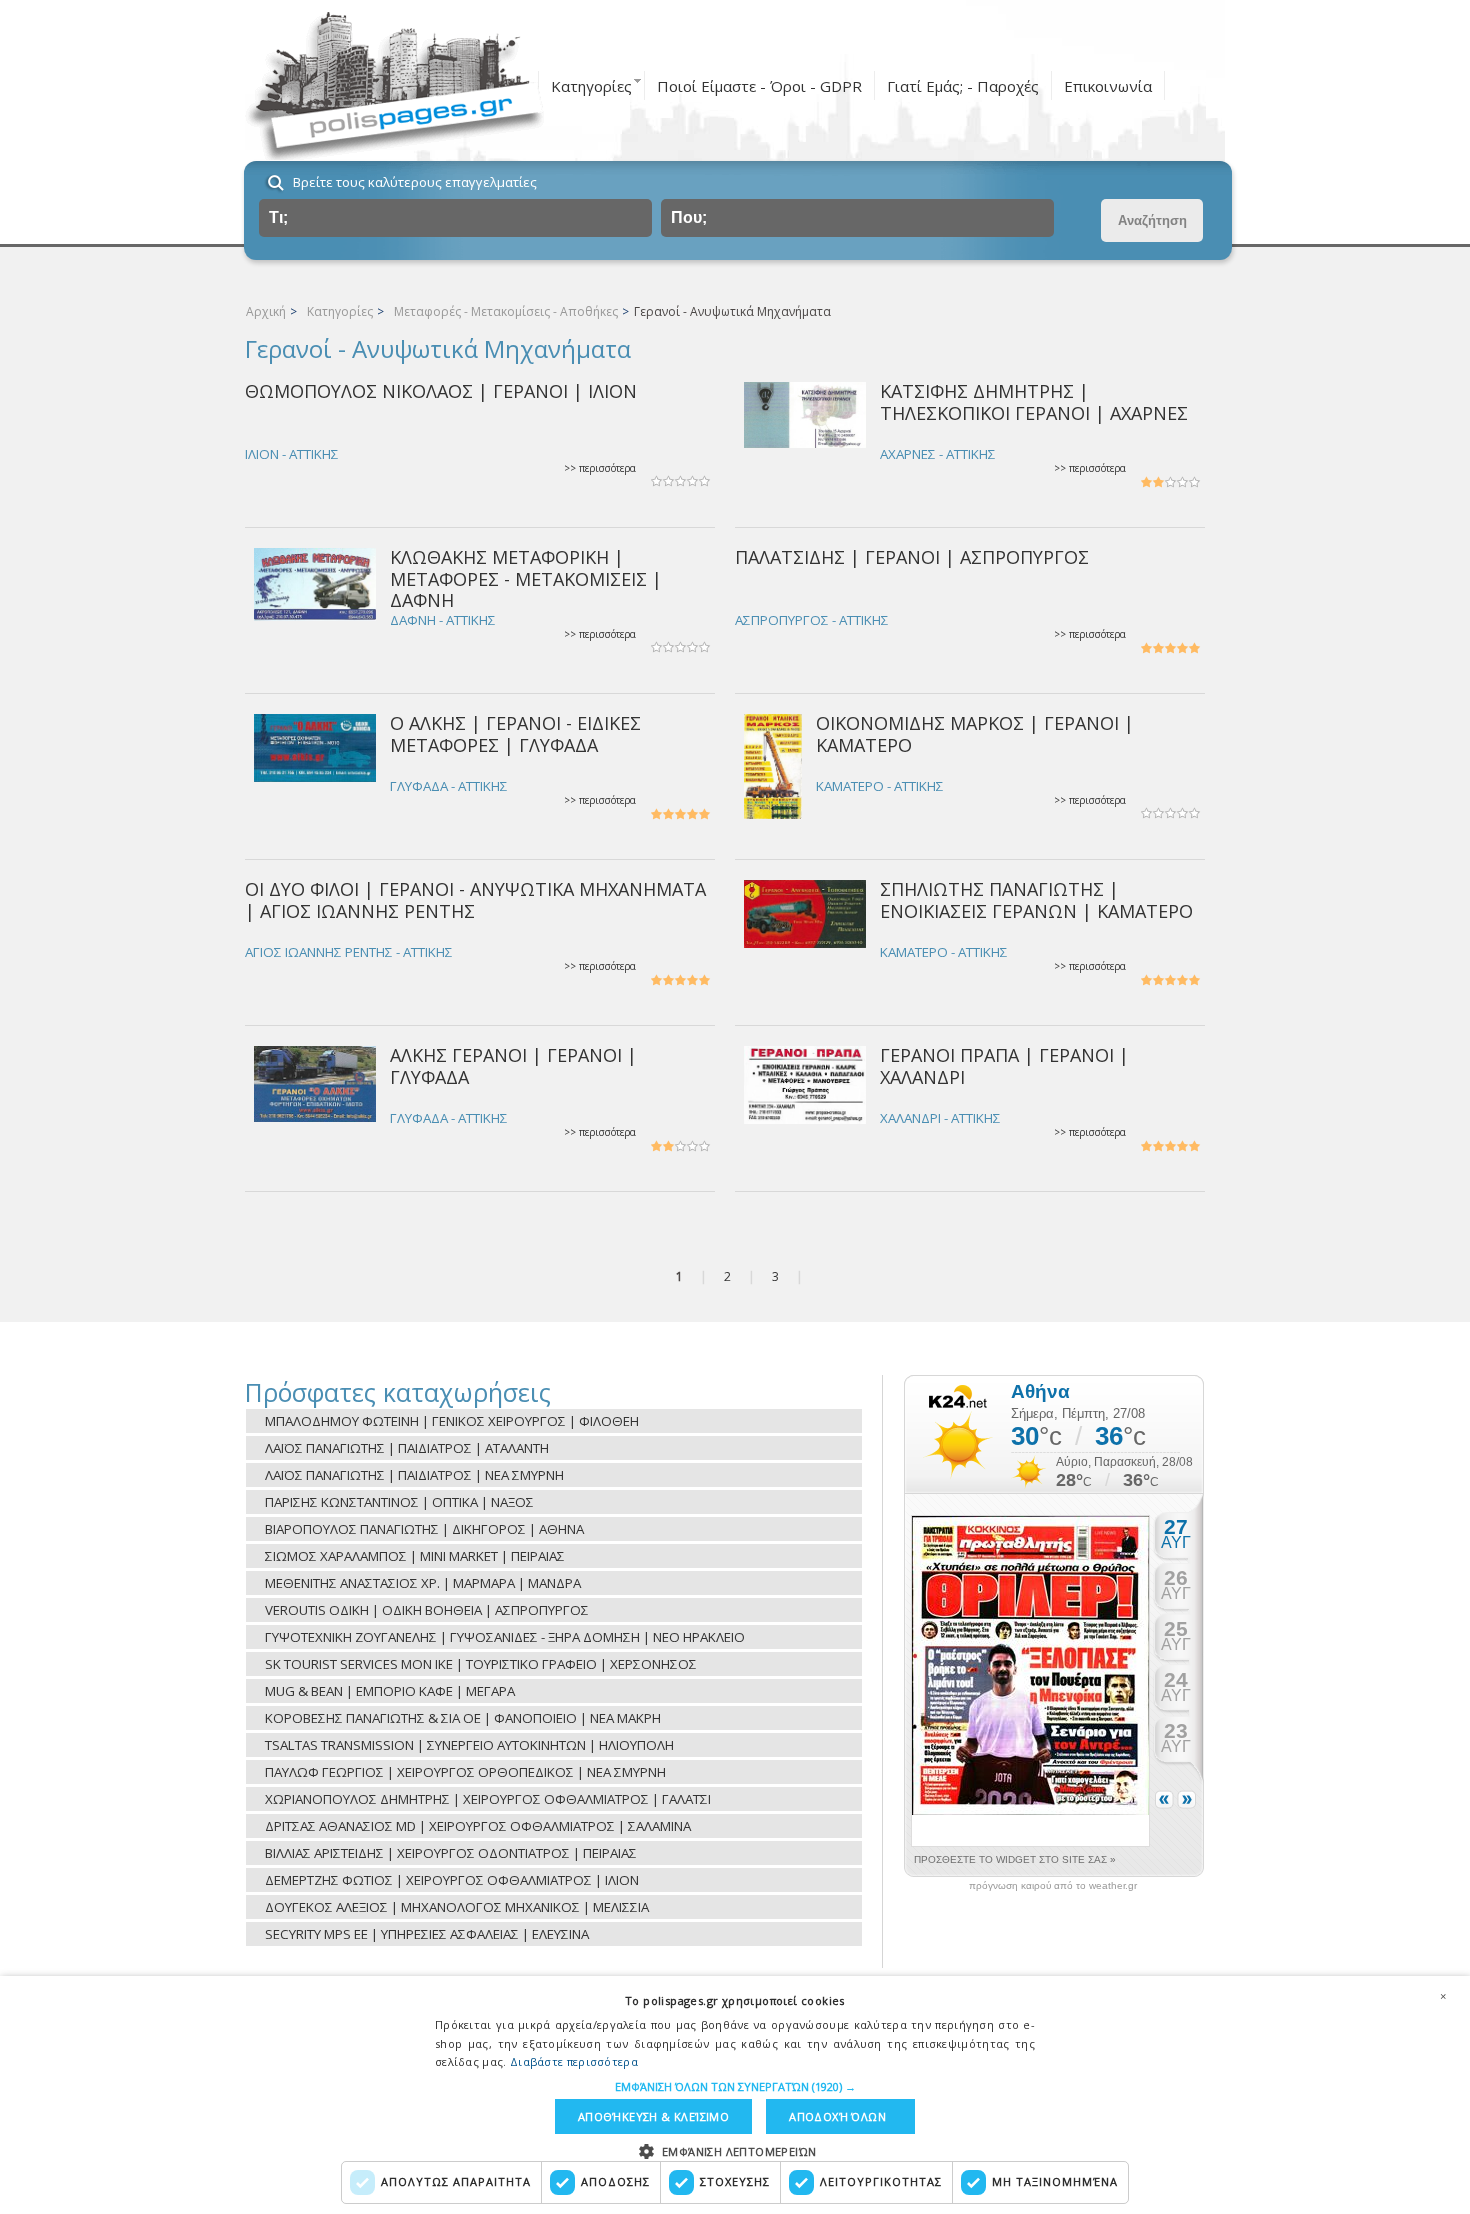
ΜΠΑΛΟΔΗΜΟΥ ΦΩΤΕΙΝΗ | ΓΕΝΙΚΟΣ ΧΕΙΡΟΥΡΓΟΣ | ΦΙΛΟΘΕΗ (452, 1421)
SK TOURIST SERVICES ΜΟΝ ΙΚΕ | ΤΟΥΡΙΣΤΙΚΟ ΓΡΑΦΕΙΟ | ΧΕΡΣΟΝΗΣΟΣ (481, 1664)
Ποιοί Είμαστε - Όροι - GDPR (759, 86)
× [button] (1443, 1996)
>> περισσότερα (600, 468)
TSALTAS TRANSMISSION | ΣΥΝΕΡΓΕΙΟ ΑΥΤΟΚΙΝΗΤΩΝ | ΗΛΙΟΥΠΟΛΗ (469, 1745)
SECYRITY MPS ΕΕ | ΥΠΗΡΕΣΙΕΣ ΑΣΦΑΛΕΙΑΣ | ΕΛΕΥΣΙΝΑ (427, 1934)
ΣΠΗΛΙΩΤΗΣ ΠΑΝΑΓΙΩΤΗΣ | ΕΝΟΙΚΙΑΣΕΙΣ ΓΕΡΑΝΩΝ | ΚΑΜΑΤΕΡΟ (1036, 899)
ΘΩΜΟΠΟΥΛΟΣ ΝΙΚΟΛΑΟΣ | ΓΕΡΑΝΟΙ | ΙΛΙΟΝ (441, 391)
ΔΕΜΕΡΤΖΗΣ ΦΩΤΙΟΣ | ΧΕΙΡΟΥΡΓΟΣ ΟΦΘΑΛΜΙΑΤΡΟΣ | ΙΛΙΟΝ (452, 1880)
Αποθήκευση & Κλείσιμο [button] (653, 2116)
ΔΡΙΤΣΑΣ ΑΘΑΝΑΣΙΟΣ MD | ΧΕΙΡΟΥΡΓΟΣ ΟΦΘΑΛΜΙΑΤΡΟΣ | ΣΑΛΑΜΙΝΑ (478, 1826)
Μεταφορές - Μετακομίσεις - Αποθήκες (506, 311)
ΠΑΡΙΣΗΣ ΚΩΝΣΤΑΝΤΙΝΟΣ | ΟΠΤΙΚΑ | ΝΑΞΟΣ (399, 1502)
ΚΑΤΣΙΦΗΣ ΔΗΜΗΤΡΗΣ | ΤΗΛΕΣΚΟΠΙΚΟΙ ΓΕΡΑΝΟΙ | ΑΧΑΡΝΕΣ (1034, 401)
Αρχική (266, 311)
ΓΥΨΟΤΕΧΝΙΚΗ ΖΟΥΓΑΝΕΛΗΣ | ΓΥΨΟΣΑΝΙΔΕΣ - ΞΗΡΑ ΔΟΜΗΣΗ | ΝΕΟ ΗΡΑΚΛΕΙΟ (505, 1637)
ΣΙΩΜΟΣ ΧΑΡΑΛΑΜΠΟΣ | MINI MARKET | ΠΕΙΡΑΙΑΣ (415, 1556)
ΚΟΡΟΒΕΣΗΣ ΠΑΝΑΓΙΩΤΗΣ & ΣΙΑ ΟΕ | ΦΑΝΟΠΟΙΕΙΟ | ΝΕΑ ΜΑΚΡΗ (463, 1718)
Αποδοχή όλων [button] (837, 2116)
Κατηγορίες (591, 86)
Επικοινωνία (1108, 86)
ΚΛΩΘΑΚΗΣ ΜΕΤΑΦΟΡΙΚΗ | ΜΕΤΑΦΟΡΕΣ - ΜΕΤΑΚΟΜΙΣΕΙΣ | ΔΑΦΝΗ (526, 578)
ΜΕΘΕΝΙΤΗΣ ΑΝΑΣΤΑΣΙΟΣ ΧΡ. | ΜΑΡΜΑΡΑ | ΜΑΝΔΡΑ (423, 1583)
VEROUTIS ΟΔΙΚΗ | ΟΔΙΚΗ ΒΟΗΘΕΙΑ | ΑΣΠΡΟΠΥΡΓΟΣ (427, 1610)
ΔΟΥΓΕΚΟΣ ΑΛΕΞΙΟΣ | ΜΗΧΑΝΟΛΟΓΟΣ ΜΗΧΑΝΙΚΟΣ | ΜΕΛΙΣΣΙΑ (457, 1907)
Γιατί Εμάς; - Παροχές (963, 86)
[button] (735, 2086)
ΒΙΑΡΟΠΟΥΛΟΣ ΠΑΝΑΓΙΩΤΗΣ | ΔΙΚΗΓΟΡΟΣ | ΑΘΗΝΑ (424, 1529)
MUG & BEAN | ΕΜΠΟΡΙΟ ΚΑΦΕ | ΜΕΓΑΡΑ (390, 1691)
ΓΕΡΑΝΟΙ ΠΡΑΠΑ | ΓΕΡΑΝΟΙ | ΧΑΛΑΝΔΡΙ (1004, 1065)
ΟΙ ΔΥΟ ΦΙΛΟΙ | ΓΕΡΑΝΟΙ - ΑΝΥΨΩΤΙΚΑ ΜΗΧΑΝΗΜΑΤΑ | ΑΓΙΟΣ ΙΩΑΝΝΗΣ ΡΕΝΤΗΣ (475, 899)
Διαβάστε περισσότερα (574, 2061)
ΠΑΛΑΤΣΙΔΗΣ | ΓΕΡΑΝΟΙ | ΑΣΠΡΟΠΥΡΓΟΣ (912, 557)
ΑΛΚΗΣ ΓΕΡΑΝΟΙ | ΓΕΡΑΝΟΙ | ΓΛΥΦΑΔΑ (513, 1065)
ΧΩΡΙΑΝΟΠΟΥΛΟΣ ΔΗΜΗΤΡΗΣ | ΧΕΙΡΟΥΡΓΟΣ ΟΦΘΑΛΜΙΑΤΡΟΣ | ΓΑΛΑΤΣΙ (488, 1799)
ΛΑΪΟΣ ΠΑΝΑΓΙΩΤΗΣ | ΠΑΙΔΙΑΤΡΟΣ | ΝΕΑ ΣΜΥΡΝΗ (414, 1475)
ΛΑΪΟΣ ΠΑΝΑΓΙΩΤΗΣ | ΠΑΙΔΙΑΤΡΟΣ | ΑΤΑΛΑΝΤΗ (407, 1448)
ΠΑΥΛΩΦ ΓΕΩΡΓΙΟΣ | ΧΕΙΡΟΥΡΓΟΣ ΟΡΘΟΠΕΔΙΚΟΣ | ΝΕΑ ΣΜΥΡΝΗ (465, 1772)
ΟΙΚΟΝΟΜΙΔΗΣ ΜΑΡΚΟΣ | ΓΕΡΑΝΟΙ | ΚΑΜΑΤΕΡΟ (975, 733)
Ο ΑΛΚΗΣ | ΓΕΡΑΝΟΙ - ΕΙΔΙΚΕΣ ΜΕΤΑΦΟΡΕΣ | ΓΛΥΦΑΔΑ (515, 733)
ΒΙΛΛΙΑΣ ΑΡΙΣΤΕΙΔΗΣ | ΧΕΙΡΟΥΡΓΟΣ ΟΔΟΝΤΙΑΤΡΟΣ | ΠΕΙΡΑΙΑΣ (451, 1853)
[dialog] (735, 2095)
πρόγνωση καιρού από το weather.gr (1053, 1886)
